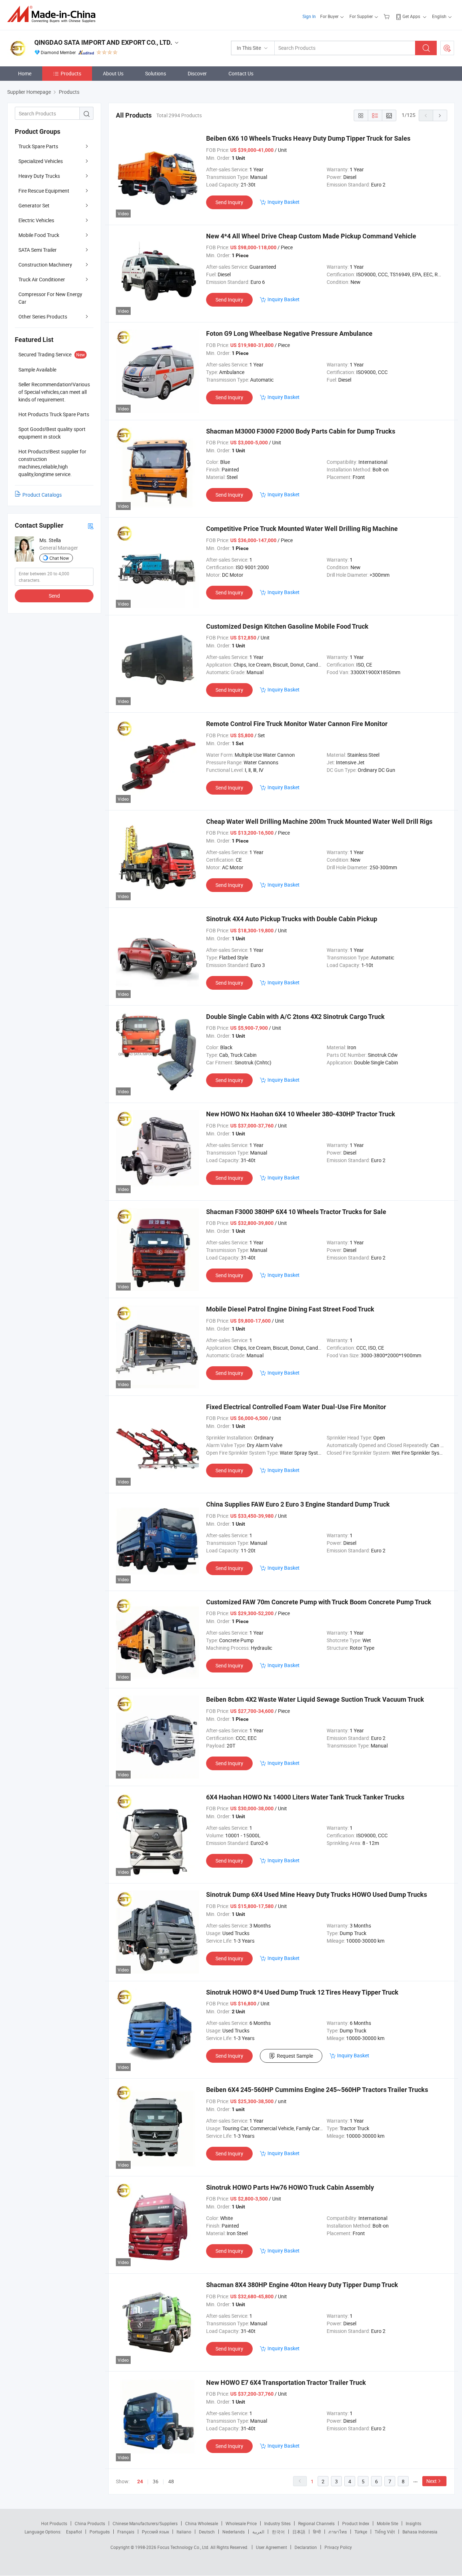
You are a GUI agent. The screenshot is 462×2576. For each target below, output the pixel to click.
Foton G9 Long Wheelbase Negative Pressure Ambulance (289, 333)
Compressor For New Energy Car (50, 298)
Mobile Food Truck (39, 235)
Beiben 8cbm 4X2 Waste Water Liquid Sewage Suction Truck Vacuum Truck (315, 1699)
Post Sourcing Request (447, 48)
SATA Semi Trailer (38, 250)
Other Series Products (43, 316)
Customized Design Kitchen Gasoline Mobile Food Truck (287, 626)
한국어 (278, 2532)
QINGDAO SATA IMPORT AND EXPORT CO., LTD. (103, 42)
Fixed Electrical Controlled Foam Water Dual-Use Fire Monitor (296, 1407)
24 (140, 2482)
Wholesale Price (241, 2523)
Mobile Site (387, 2523)
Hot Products (54, 2523)
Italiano (184, 2532)
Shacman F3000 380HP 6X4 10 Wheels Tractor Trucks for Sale (296, 1212)
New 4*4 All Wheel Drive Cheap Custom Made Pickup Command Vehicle (311, 236)
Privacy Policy (338, 2547)
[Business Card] (91, 526)
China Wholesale (202, 2523)
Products (71, 73)
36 (156, 2481)
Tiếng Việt (385, 2532)
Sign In (309, 16)
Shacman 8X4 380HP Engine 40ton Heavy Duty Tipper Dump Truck (302, 2285)
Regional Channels (316, 2523)
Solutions (156, 73)
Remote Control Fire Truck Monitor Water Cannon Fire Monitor (297, 724)
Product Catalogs (42, 495)
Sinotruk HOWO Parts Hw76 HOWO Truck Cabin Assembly (290, 2187)
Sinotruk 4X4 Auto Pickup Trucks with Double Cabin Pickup (292, 919)
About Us (113, 73)
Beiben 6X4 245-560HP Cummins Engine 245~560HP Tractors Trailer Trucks (317, 2090)
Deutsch (207, 2532)
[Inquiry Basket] (387, 16)
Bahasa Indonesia (420, 2532)
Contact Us (241, 73)
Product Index (356, 2523)
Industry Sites (277, 2523)
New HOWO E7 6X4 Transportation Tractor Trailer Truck (286, 2382)
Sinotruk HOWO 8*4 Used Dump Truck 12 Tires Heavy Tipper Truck (302, 1992)
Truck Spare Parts (38, 146)
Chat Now (59, 558)
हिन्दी (317, 2532)
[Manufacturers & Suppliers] (54, 14)
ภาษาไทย (338, 2532)
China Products (90, 2523)
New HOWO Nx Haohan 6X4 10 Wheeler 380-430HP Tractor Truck (301, 1114)
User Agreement (271, 2547)
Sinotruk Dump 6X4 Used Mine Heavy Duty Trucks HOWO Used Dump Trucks (317, 1894)
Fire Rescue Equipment (44, 191)
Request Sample (295, 2056)
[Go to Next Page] (440, 115)
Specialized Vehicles (41, 161)
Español (74, 2532)
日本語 (299, 2532)
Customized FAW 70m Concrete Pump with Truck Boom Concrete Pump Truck (319, 1602)
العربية (258, 2532)
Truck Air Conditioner (42, 279)
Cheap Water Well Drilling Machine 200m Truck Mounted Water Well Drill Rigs (319, 821)
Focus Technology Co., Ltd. (184, 2547)
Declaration (306, 2547)
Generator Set (34, 205)
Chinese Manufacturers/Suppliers (145, 2523)
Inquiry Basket (284, 202)
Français (126, 2532)
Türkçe (361, 2532)
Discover (197, 73)
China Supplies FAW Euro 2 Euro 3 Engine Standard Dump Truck (298, 1504)
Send (54, 596)
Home (25, 73)
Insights (413, 2523)
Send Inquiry (229, 202)
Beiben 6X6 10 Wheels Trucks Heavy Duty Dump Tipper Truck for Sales (308, 138)
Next (432, 2481)
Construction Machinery (45, 265)
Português (100, 2532)
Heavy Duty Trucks (39, 176)
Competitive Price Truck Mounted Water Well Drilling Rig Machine (302, 529)
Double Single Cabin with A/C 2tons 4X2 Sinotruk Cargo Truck (295, 1017)
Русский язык (155, 2532)
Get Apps (411, 16)
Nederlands (234, 2532)
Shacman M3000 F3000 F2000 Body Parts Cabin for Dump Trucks (301, 431)
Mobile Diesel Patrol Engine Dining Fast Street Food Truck (290, 1309)
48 (171, 2481)
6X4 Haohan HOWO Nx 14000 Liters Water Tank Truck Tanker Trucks (305, 1797)
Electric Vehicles (36, 220)
